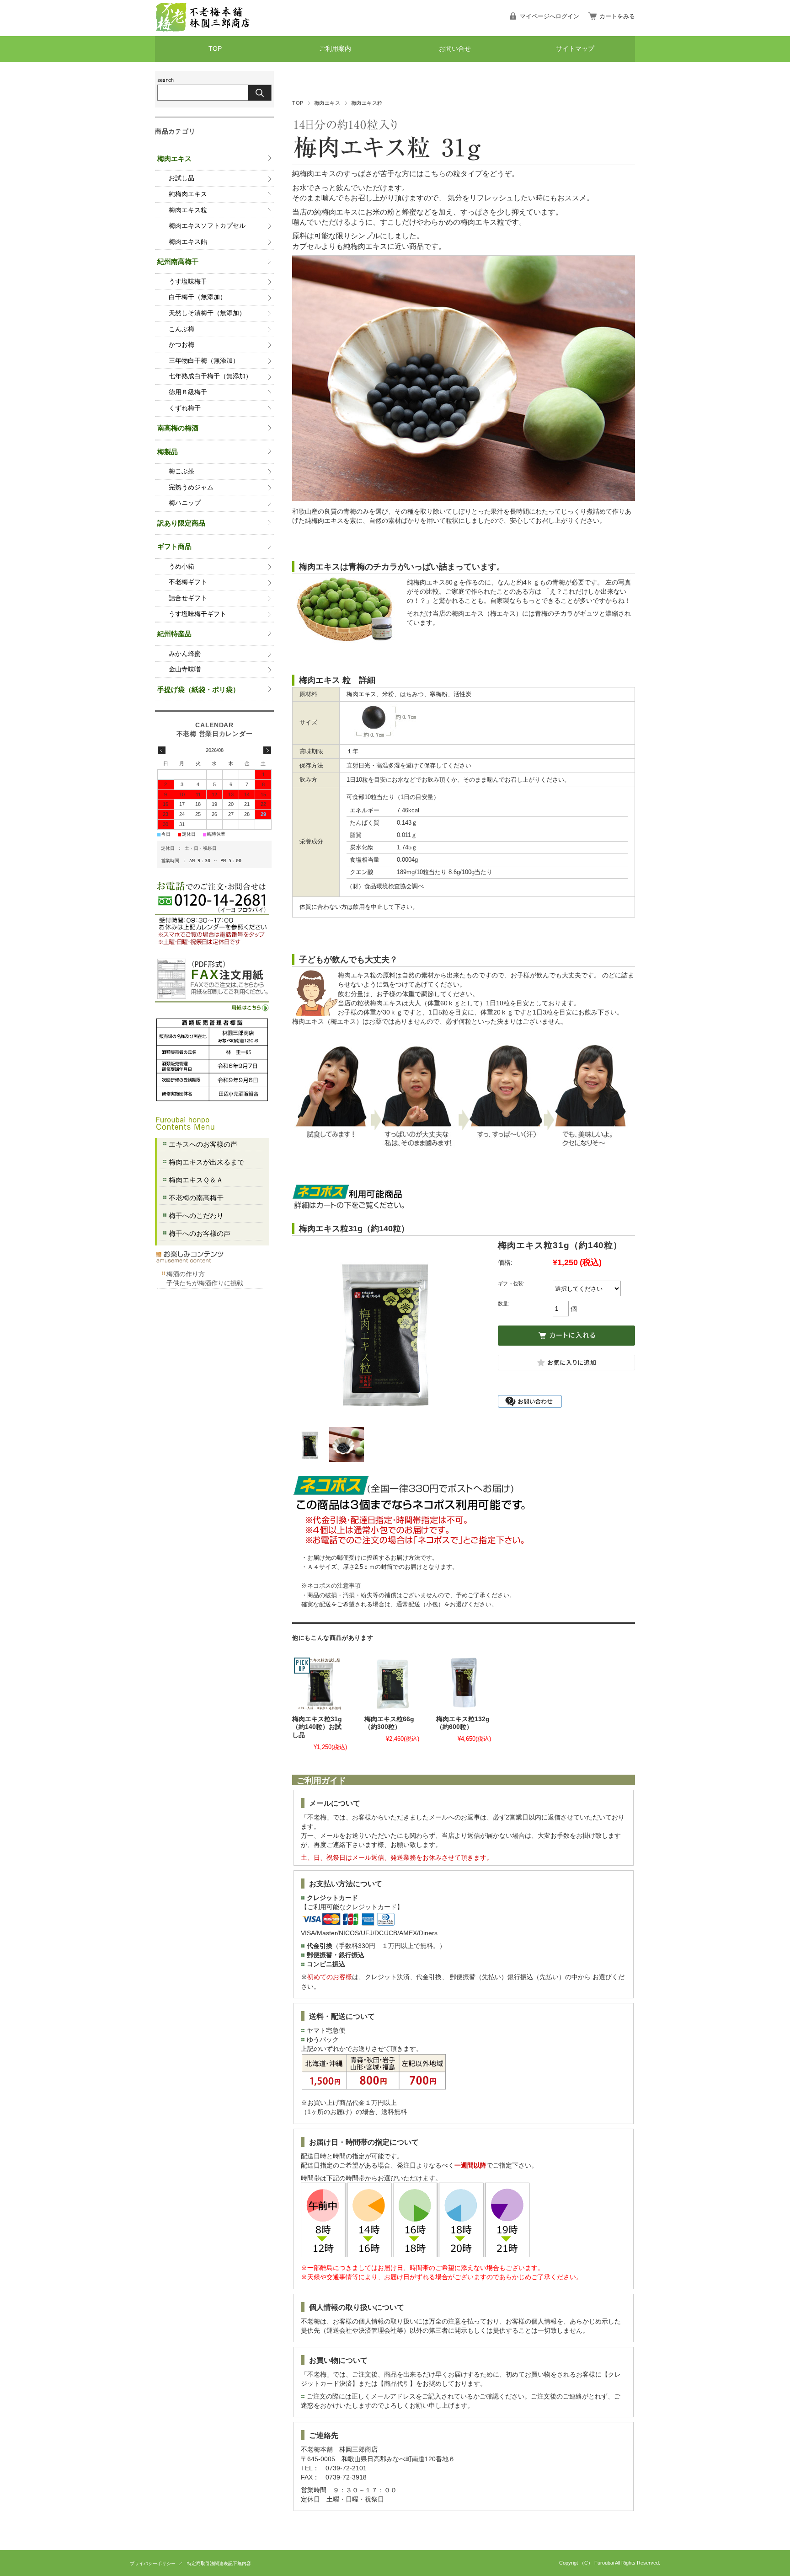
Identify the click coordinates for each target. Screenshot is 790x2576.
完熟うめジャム (191, 487)
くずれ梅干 (185, 408)
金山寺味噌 (185, 669)
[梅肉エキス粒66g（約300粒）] (392, 1683)
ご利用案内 (335, 49)
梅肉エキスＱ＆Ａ (196, 1180)
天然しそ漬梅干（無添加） (207, 313)
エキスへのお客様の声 (203, 1144)
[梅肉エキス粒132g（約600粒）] (464, 1683)
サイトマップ (575, 49)
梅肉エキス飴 (188, 242)
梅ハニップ (185, 503)
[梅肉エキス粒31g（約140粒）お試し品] (320, 1683)
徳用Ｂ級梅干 (188, 392)
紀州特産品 (174, 634)
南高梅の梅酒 (178, 428)
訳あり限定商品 (181, 523)
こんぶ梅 (181, 329)
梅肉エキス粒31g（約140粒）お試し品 (317, 1727)
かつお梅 (181, 345)
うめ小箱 (181, 566)
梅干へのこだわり (196, 1216)
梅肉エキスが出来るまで (206, 1162)
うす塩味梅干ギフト (197, 614)
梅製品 (168, 452)
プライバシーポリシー (153, 2563)
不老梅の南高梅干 (196, 1198)
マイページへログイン (550, 16)
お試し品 (181, 178)
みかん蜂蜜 (185, 654)
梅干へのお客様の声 (200, 1233)
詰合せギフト (188, 598)
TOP (215, 49)
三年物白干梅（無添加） (204, 361)
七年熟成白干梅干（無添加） (210, 376)
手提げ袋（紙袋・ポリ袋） (198, 690)
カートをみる (617, 16)
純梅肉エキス (188, 194)
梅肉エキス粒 (367, 103)
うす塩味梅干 (188, 282)
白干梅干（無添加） (197, 297)
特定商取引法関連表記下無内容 (219, 2563)
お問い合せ (455, 49)
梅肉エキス (327, 103)
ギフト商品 (174, 546)
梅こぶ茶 (181, 471)
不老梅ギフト (188, 582)
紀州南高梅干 (178, 261)
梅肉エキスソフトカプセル (207, 226)
